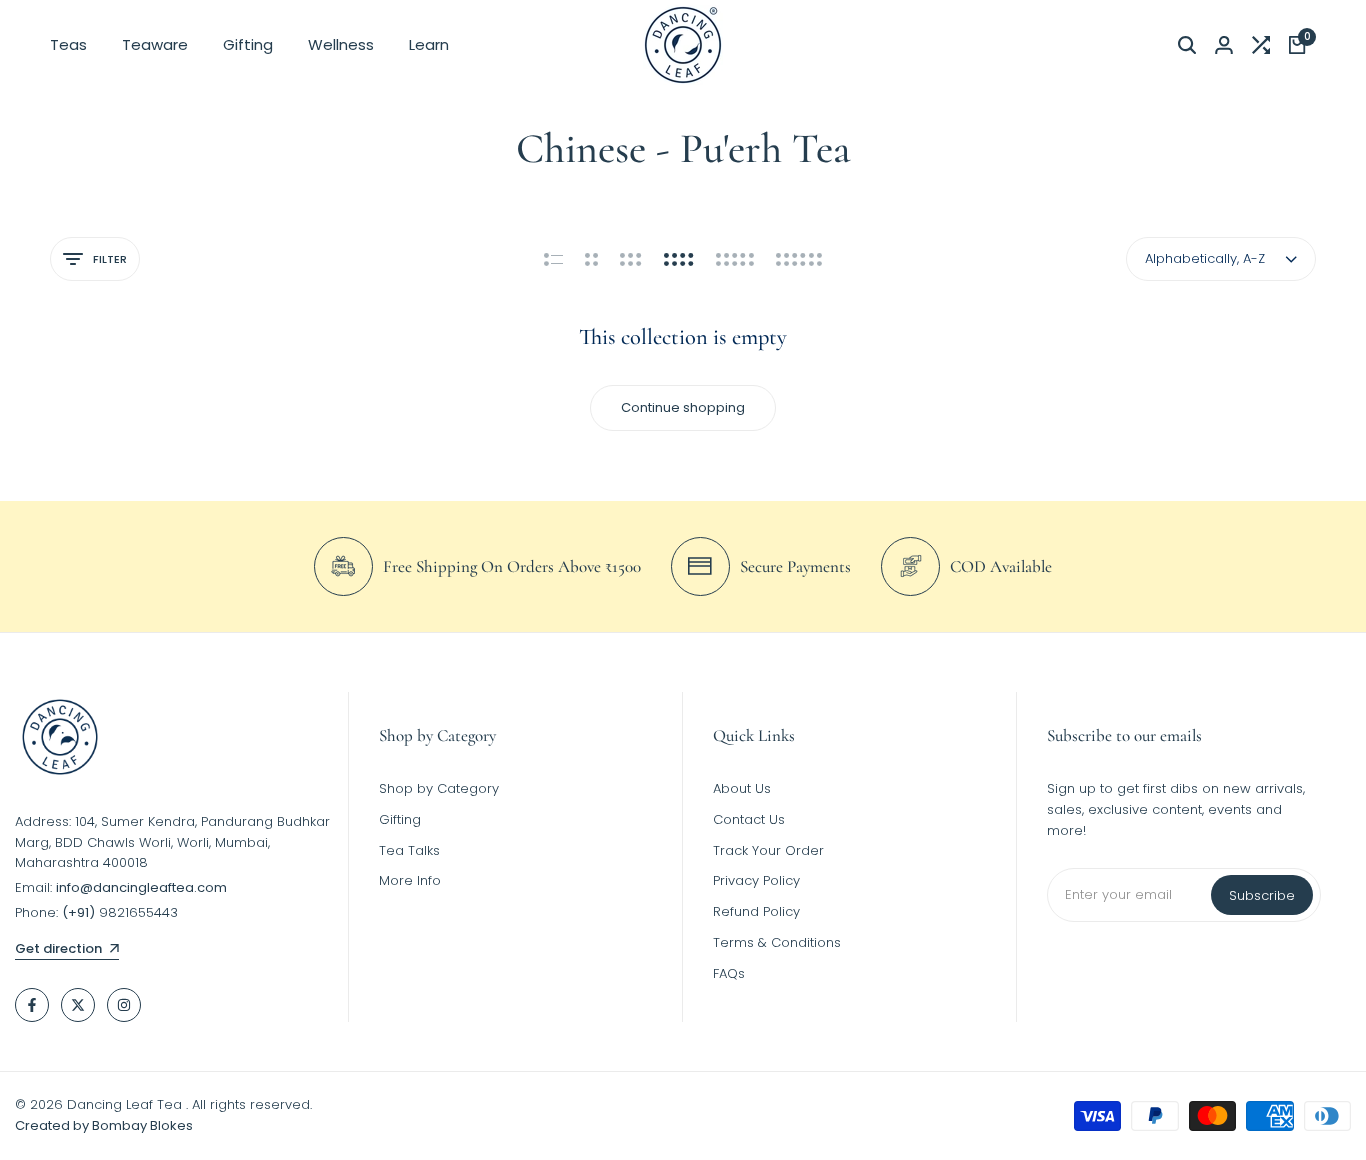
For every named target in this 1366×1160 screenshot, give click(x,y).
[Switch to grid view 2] (591, 259)
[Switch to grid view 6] (799, 259)
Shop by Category (439, 788)
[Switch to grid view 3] (631, 259)
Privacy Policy (756, 880)
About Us (742, 788)
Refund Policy (756, 911)
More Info (410, 880)
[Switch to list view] (553, 259)
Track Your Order (768, 850)
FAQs (729, 973)
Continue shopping (683, 407)
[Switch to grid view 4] (679, 259)
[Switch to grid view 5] (735, 259)
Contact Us (749, 819)
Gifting (400, 819)
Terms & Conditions (777, 942)
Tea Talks (409, 850)
